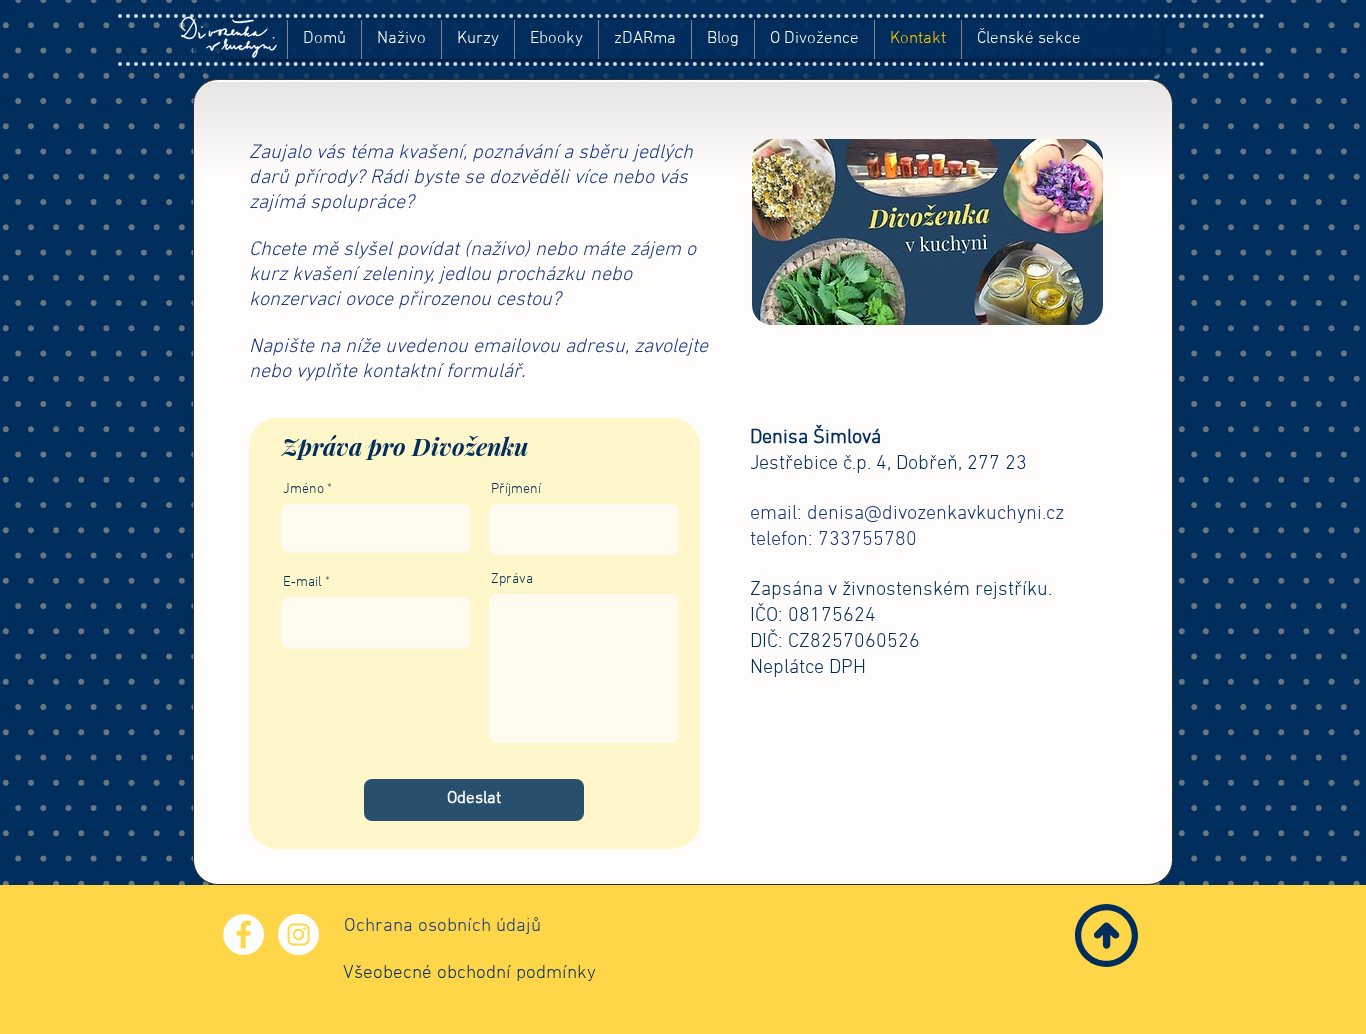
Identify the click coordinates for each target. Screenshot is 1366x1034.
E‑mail (302, 583)
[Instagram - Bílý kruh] (298, 934)
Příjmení (516, 490)
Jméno (303, 490)
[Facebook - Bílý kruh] (243, 934)
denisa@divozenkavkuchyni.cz (935, 514)
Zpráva (512, 580)
